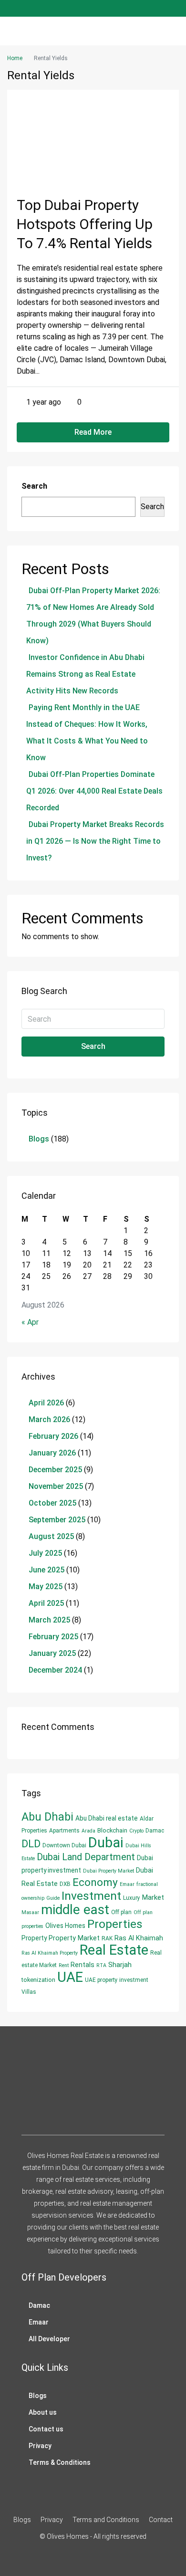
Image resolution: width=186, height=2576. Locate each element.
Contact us (46, 2429)
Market (153, 1897)
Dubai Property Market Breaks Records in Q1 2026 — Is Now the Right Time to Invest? (95, 841)
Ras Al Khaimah (139, 1938)
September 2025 (57, 1520)
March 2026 (49, 1419)
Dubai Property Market (108, 1871)
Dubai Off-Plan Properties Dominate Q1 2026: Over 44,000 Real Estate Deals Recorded (94, 791)
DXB (65, 1884)
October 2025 (52, 1503)
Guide (53, 1898)
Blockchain (112, 1830)
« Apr (30, 1322)
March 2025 (49, 1620)
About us (43, 2412)
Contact (161, 2520)
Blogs (39, 1139)
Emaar (127, 1884)
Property (34, 1938)
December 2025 (55, 1470)
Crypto (136, 1831)
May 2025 (46, 1586)
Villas (29, 1992)
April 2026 (46, 1403)
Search (34, 486)
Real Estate (114, 1950)
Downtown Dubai (64, 1845)
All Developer (49, 2339)
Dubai (106, 1843)
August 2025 (51, 1536)
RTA (101, 1965)
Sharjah (120, 1965)
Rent (64, 1965)
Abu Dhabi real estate (107, 1818)
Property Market (74, 1938)
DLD (31, 1844)
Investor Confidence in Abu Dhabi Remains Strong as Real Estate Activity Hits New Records (85, 674)
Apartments (64, 1831)
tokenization (38, 1980)
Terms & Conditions (60, 2462)
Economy (95, 1882)
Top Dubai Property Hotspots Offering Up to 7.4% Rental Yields (85, 224)
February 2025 (53, 1637)
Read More (93, 432)
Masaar (30, 1912)
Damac (155, 1831)
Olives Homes (65, 1926)
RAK (107, 1938)
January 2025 (52, 1653)
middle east (75, 1910)
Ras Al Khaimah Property (50, 1953)
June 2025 (46, 1570)
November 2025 (56, 1486)
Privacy (40, 2446)
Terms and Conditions (106, 2520)
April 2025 (46, 1603)
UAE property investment (117, 1980)
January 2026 (52, 1453)
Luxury (132, 1898)
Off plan (121, 1912)
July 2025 (45, 1553)
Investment (91, 1896)
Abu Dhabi (47, 1817)
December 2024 (55, 1670)
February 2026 (53, 1436)
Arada (88, 1831)
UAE (70, 1977)
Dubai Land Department (86, 1857)
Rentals (83, 1965)
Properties (115, 1924)
